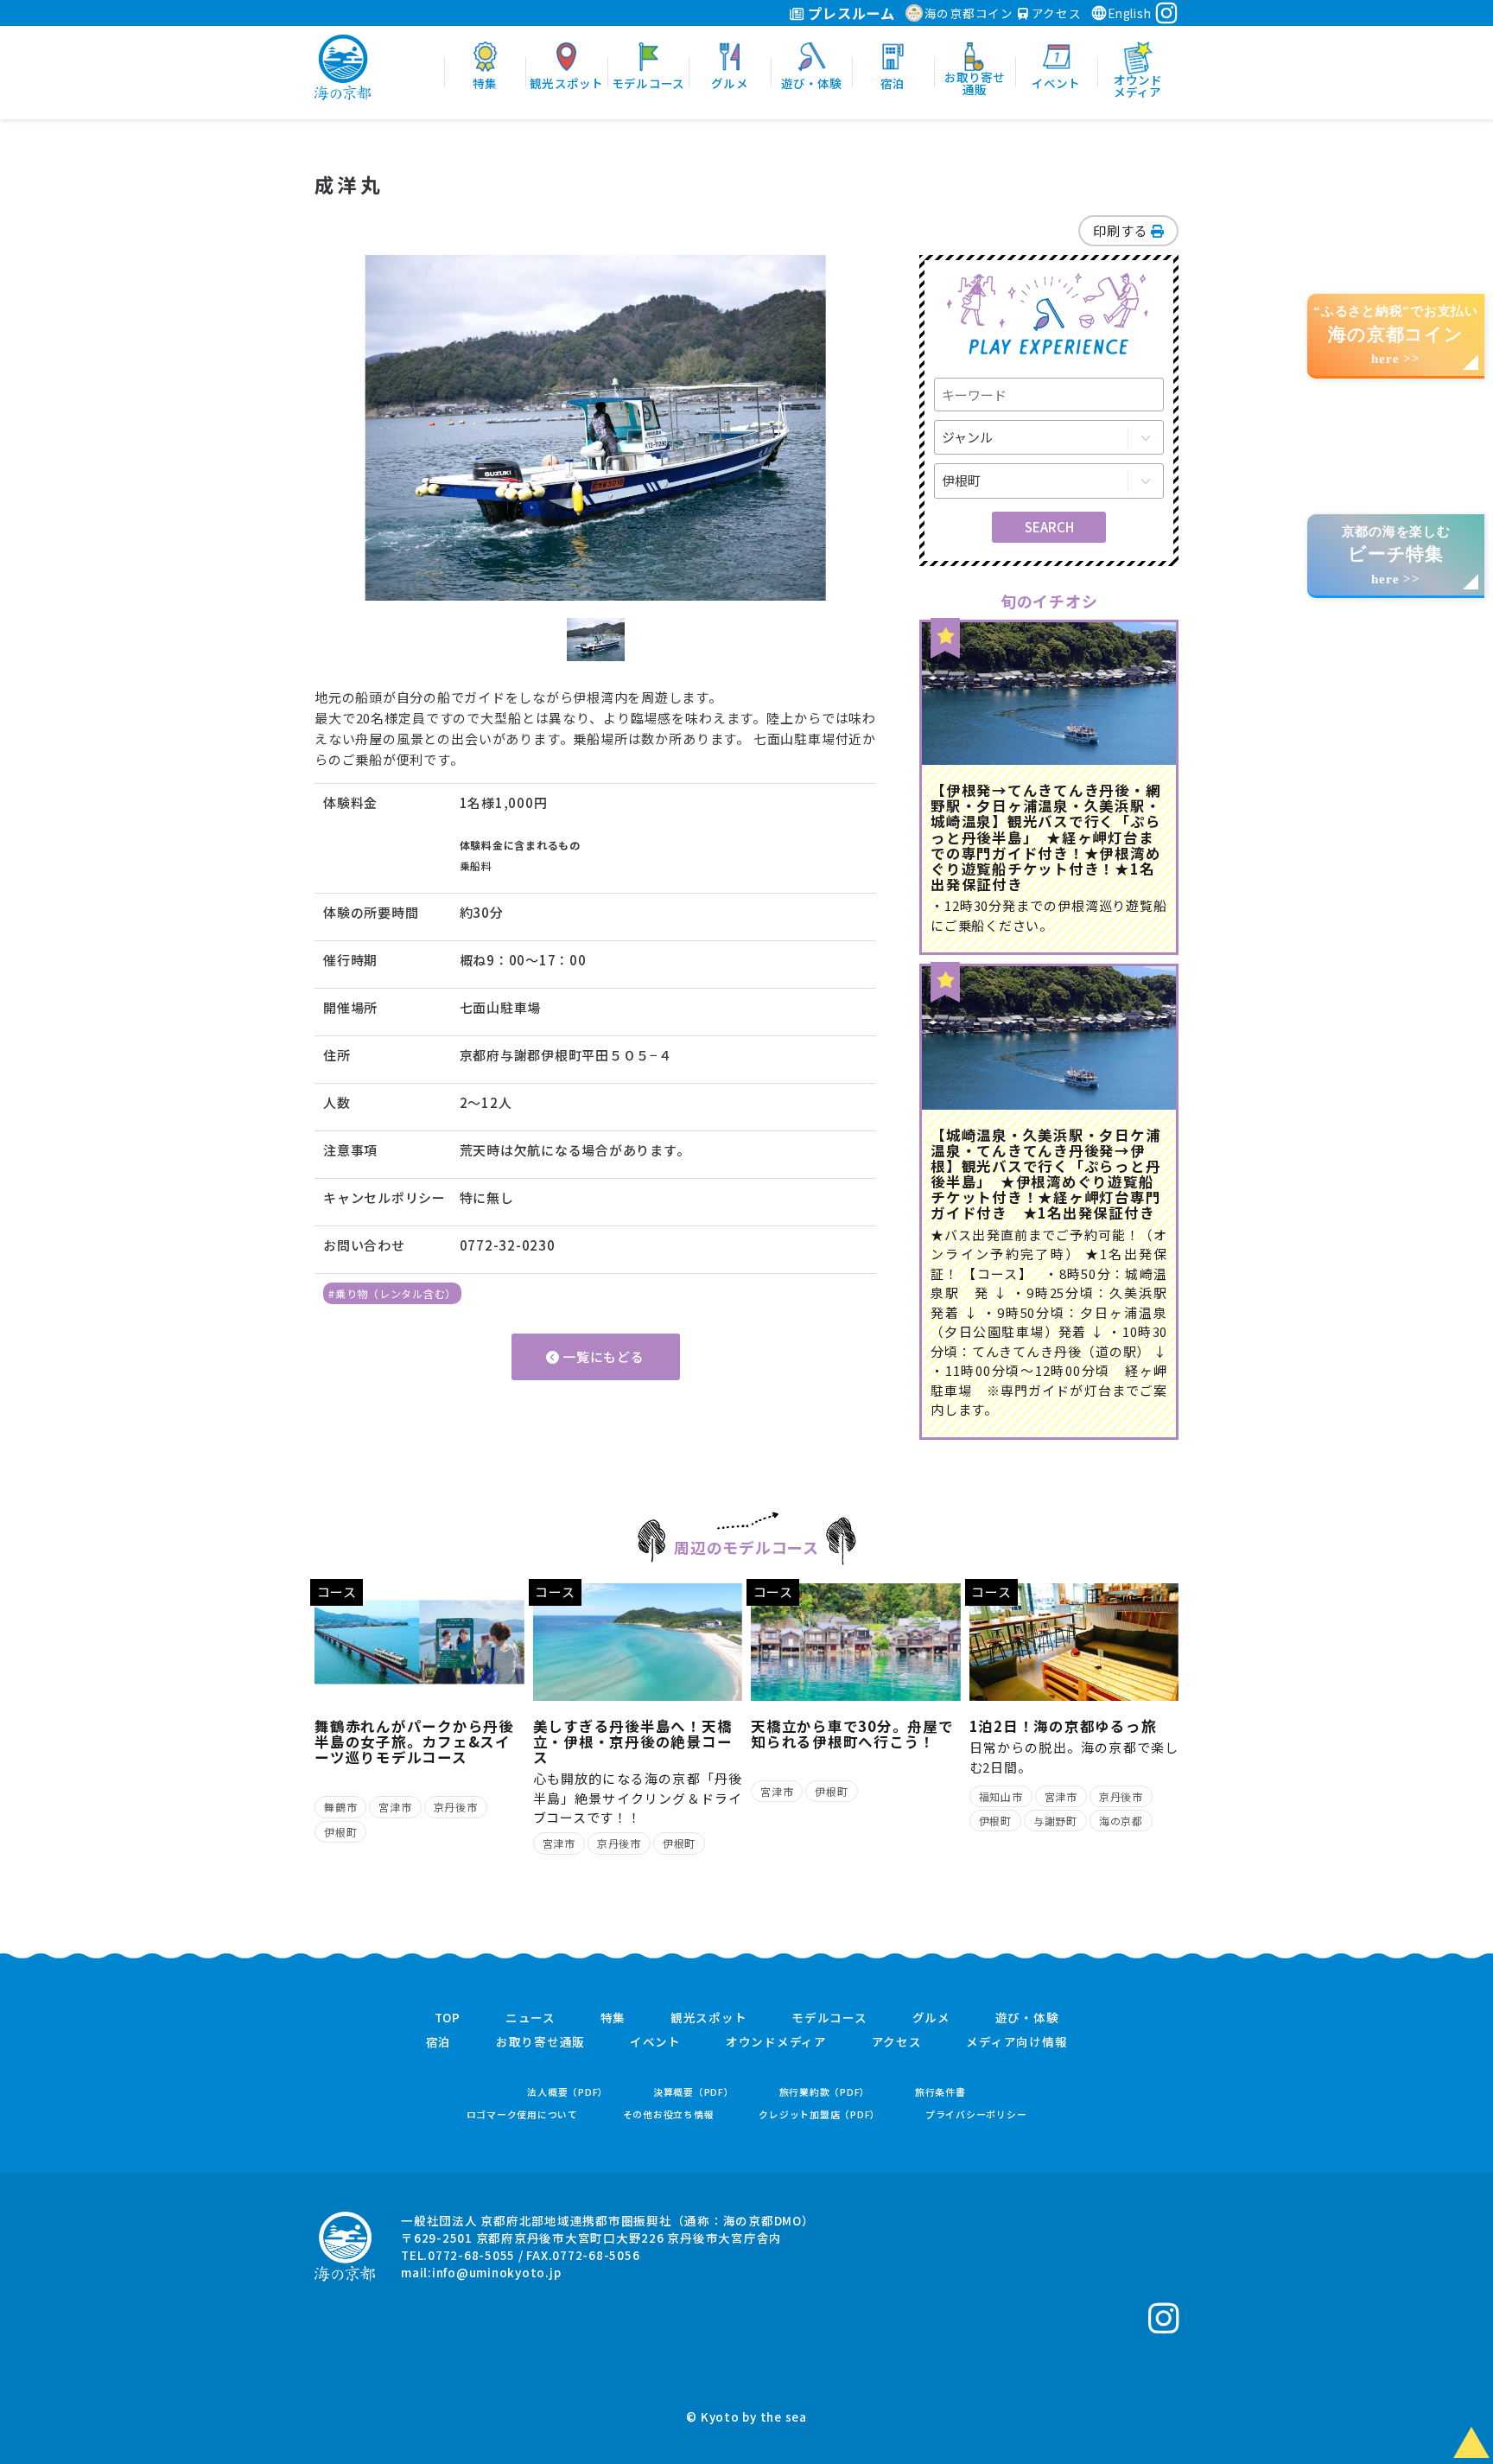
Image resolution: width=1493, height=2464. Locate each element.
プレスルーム (850, 13)
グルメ (931, 2018)
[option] (595, 428)
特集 (613, 2018)
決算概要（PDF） (694, 2092)
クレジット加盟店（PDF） (820, 2114)
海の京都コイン (969, 13)
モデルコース (829, 2018)
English (1129, 13)
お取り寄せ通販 (540, 2042)
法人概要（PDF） (568, 2092)
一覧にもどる (601, 1356)
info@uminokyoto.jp (497, 2272)
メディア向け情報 (1017, 2042)
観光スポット (709, 2018)
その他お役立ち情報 (669, 2114)
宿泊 (439, 2042)
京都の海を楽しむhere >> (1396, 555)
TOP (448, 2018)
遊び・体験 (1027, 2018)
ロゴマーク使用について (522, 2114)
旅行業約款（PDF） (825, 2092)
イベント (655, 2042)
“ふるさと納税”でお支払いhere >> (1396, 335)
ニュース (530, 2018)
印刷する (1122, 230)
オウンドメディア (776, 2042)
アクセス (1055, 13)
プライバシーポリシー (976, 2114)
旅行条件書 (940, 2092)
